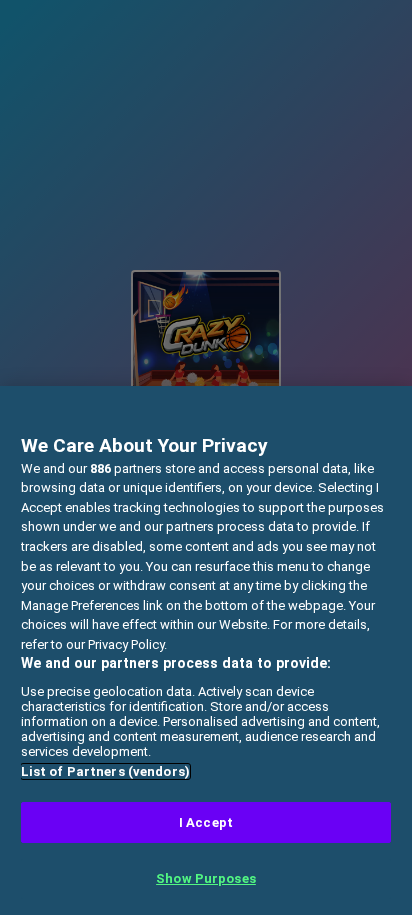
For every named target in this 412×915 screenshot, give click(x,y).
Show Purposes (206, 878)
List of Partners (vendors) (105, 771)
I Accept (206, 822)
